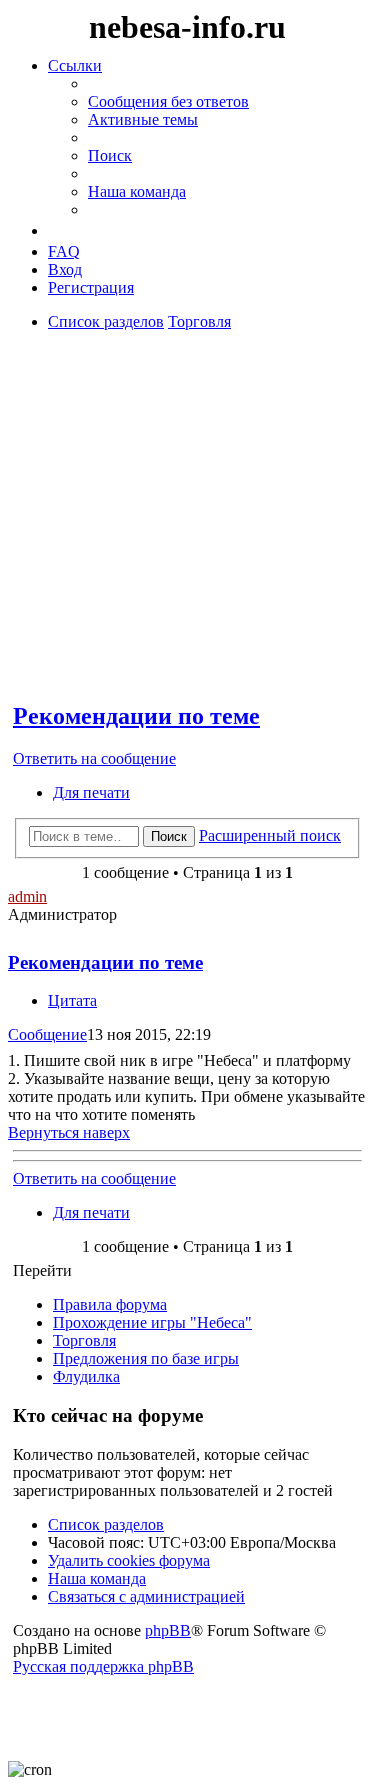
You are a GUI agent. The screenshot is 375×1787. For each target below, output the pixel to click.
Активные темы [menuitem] (143, 119)
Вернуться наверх (69, 1132)
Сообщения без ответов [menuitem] (168, 101)
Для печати (91, 792)
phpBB (168, 1630)
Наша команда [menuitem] (137, 191)
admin (27, 896)
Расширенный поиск (270, 835)
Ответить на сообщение (94, 758)
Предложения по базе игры (146, 1358)
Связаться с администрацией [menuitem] (146, 1596)
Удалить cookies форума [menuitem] (129, 1560)
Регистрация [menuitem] (91, 287)
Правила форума (110, 1304)
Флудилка (86, 1376)
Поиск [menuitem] (110, 155)
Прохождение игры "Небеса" (152, 1322)
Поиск (169, 836)
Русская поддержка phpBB (103, 1666)
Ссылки (75, 65)
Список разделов (106, 1524)
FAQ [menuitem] (64, 251)
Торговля (84, 1340)
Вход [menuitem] (65, 269)
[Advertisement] (183, 423)
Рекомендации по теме (136, 716)
